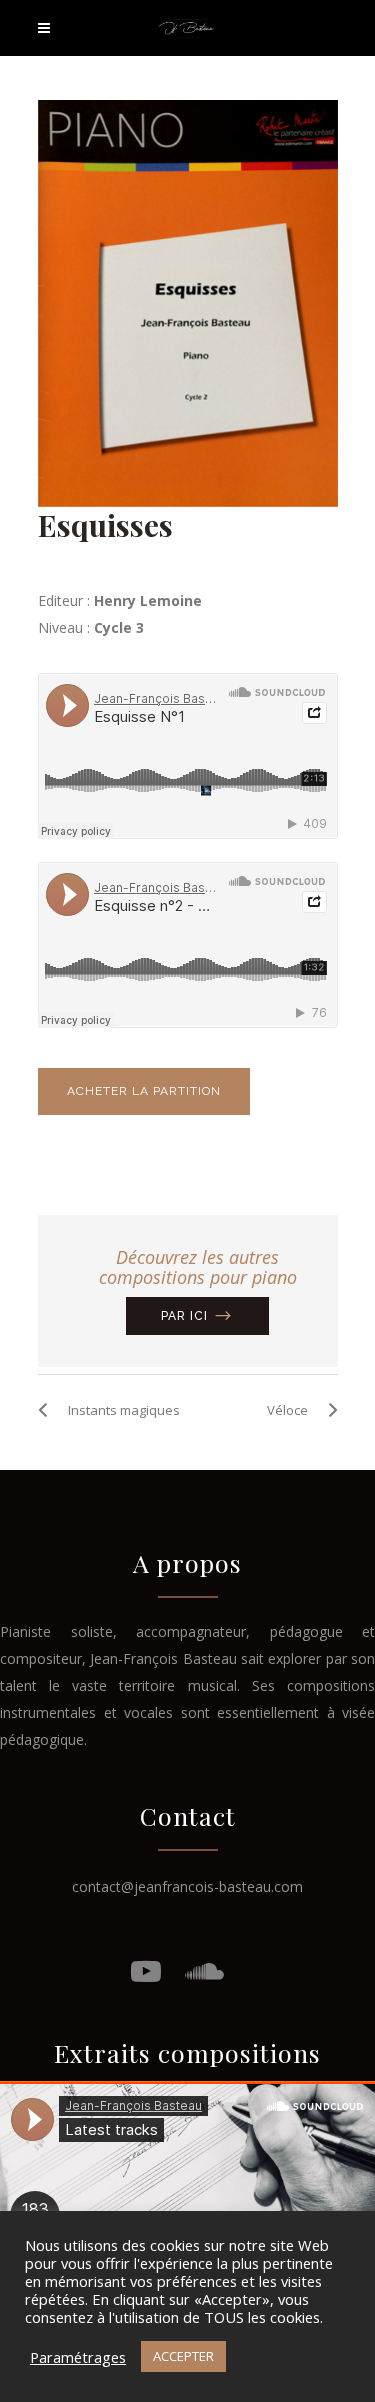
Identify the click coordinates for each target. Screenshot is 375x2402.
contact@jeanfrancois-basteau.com (187, 1886)
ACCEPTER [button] (183, 2356)
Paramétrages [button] (78, 2357)
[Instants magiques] (48, 1410)
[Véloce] (328, 1410)
